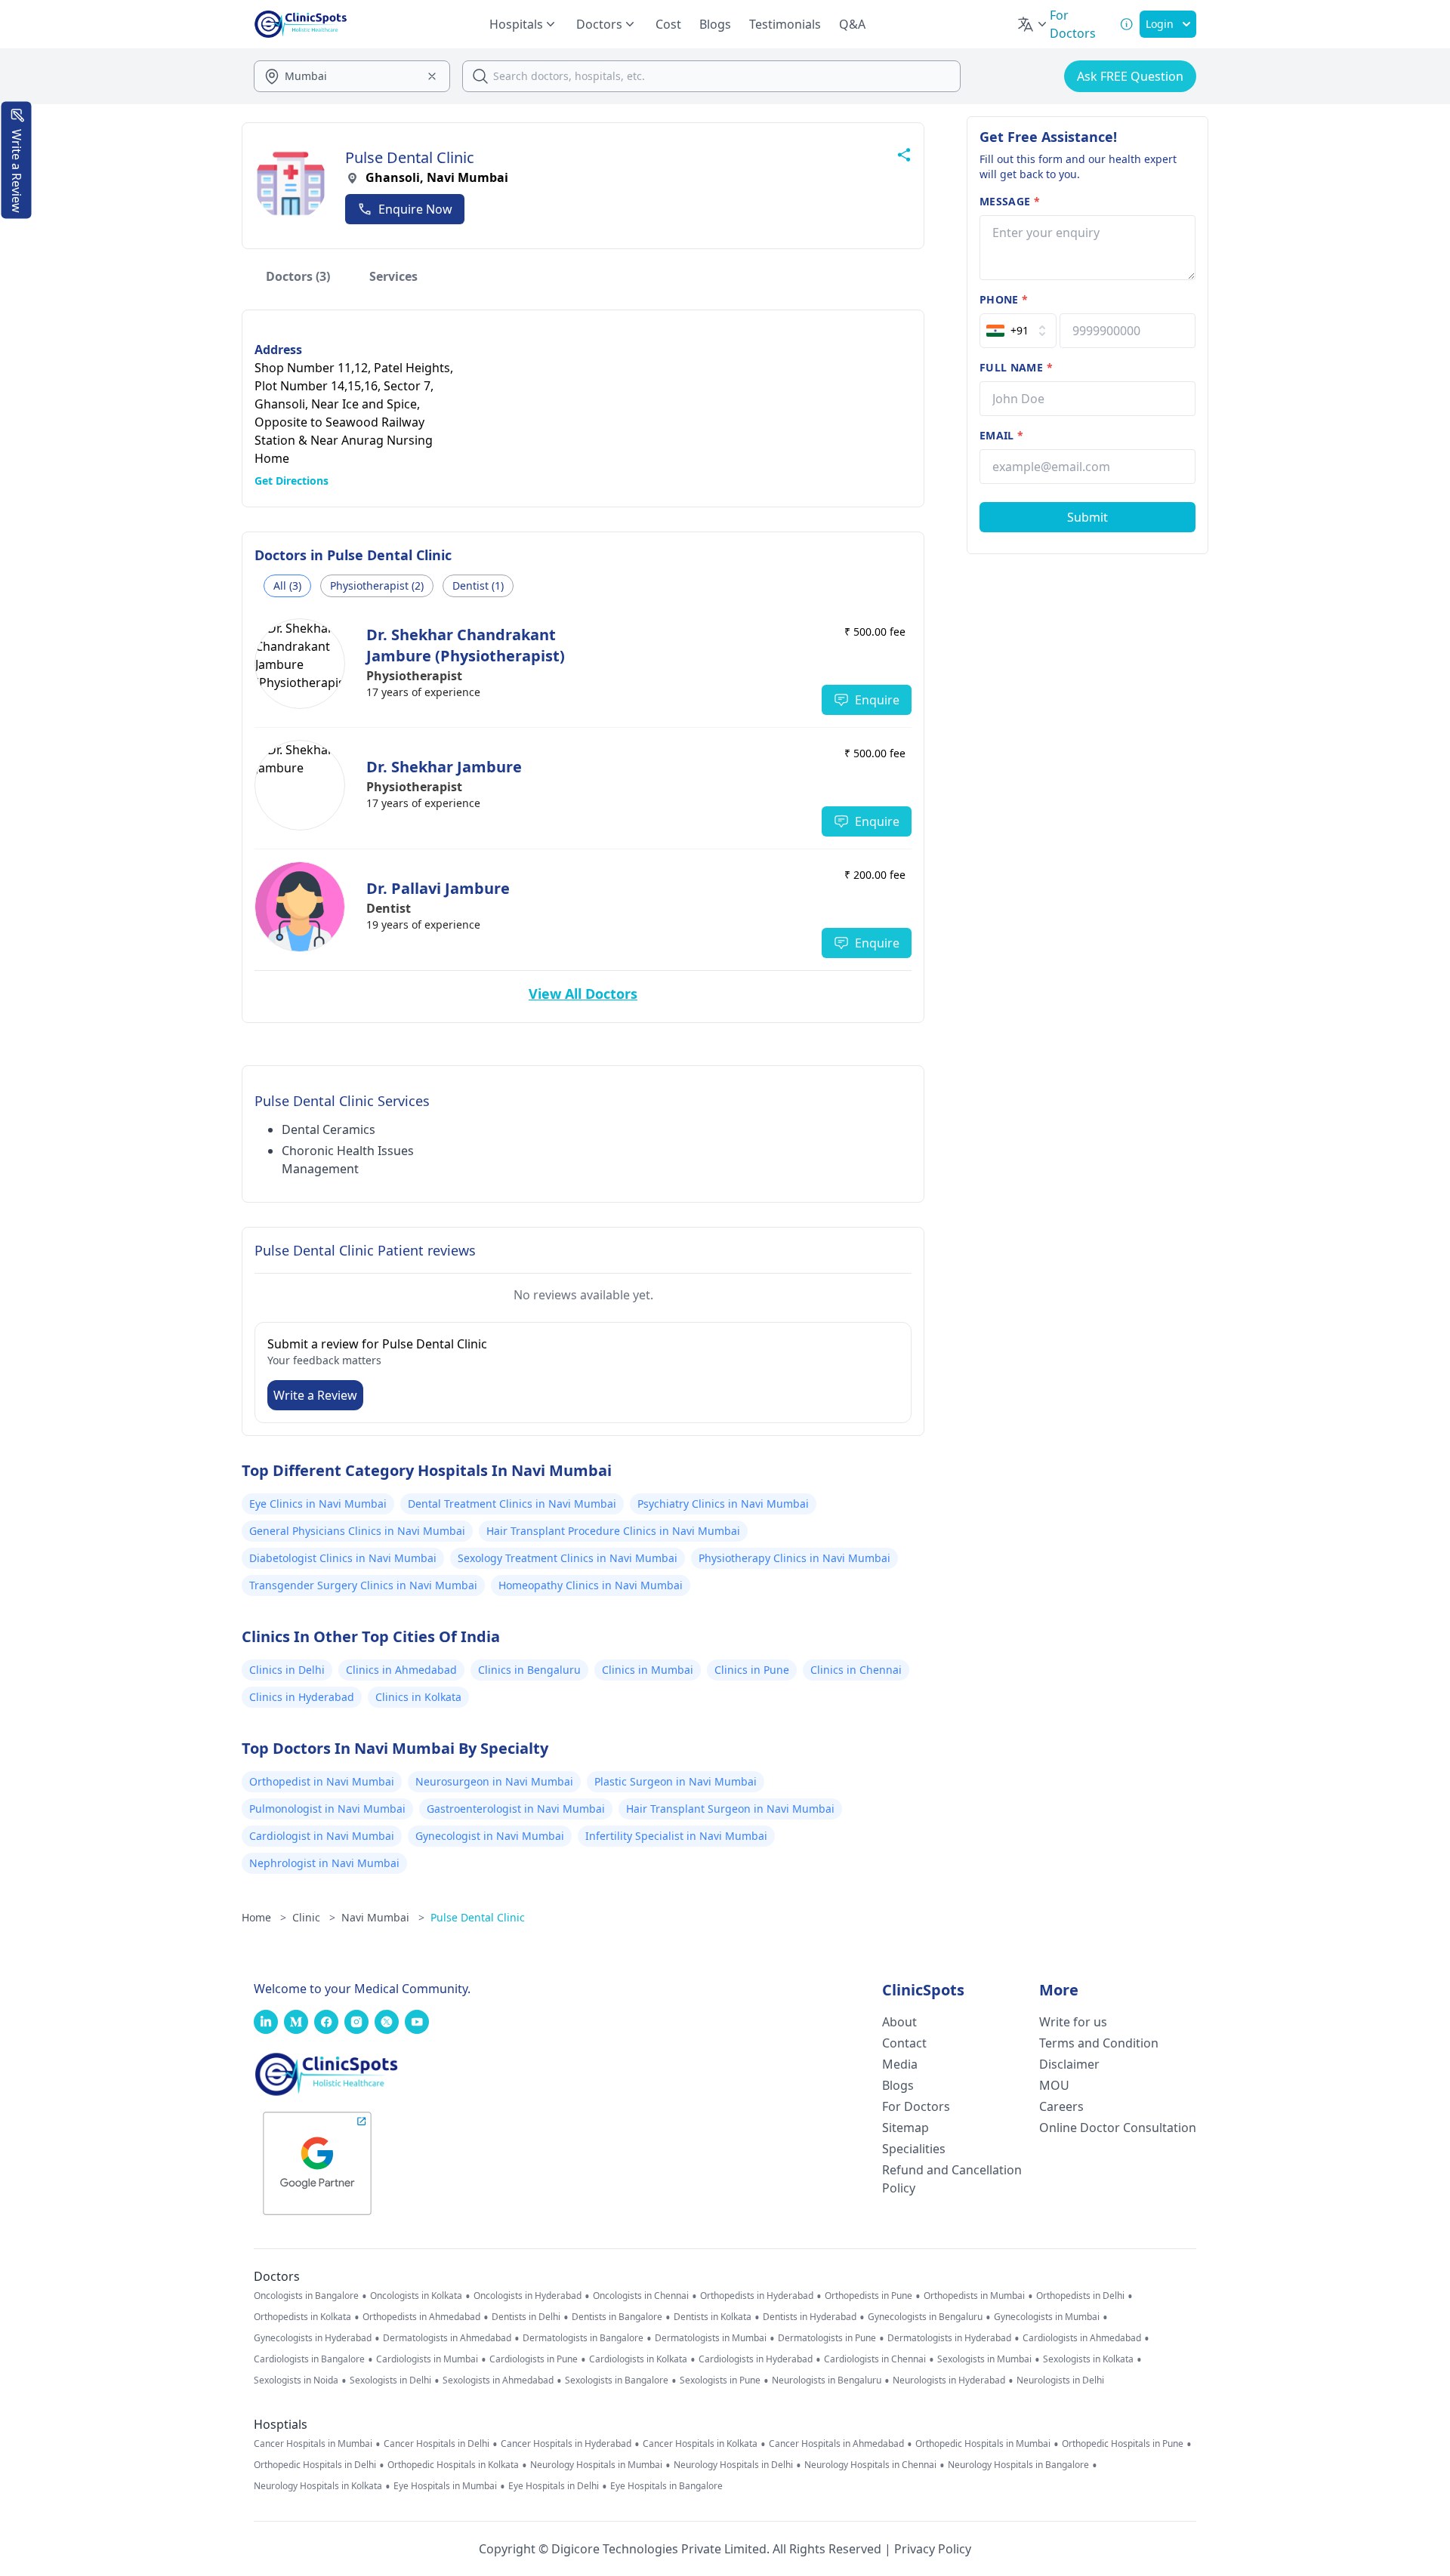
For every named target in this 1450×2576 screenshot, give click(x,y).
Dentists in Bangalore (617, 2317)
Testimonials (785, 24)
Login (1160, 24)
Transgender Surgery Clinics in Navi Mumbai (363, 1585)
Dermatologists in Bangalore (583, 2338)
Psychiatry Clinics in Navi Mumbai (723, 1504)
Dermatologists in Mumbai (711, 2338)
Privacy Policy (933, 2549)
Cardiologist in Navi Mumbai (322, 1836)
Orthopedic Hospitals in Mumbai (983, 2444)
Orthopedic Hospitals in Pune (1123, 2444)
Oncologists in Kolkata (416, 2296)
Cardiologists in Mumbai (427, 2359)
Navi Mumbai (383, 1917)
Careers (1061, 2106)
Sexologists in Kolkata (1088, 2359)
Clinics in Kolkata (418, 1697)
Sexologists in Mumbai (984, 2359)
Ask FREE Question (1130, 76)
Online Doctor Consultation (1118, 2128)
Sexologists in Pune (720, 2380)
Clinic (314, 1917)
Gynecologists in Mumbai (1047, 2317)
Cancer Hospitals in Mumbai (313, 2444)
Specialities (914, 2149)
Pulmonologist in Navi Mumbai (327, 1809)
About (899, 2022)
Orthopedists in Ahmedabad (421, 2317)
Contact (904, 2043)
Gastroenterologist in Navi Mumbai (516, 1809)
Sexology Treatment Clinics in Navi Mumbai (568, 1558)
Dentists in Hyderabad (810, 2317)
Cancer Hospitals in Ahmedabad (836, 2444)
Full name (1016, 367)
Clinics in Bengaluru (529, 1670)
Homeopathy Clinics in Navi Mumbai (591, 1585)
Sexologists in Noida (296, 2380)
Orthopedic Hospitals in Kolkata (453, 2465)
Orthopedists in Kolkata (302, 2317)
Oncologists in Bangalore (306, 2296)
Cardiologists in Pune (534, 2359)
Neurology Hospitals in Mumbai (596, 2465)
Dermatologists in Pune (827, 2338)
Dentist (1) (478, 585)
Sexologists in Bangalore (617, 2380)
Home (264, 1917)
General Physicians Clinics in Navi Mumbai (357, 1531)
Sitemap (905, 2128)
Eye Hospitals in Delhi (554, 2486)
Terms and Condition (1099, 2043)
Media (900, 2064)
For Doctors (916, 2106)
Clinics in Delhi (287, 1670)
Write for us (1073, 2022)
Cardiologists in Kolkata (638, 2359)
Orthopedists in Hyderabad (757, 2296)
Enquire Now (415, 209)
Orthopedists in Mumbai (974, 2296)
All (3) (287, 585)
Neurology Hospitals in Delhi (733, 2465)
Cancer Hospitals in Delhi (437, 2444)
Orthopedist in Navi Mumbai (322, 1781)
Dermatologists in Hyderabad (949, 2338)
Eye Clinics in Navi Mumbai (318, 1504)
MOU (1054, 2085)
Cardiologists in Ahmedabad (1082, 2338)
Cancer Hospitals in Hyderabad (566, 2444)
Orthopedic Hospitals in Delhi (315, 2465)
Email (1001, 435)
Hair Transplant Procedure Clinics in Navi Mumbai (613, 1531)
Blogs (715, 24)
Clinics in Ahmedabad (401, 1670)
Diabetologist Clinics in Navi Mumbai (343, 1558)
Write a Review (315, 1395)
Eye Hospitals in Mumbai (445, 2486)
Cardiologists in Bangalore (309, 2359)
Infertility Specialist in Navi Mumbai (676, 1836)
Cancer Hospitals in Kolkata (700, 2444)
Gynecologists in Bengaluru (925, 2317)
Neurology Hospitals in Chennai (870, 2465)
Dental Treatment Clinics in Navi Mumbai (512, 1504)
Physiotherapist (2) (377, 585)
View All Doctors (583, 994)
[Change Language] (1033, 24)
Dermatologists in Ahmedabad (447, 2338)
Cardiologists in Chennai (875, 2359)
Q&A (852, 24)
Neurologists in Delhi (1060, 2380)
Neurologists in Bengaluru (827, 2380)
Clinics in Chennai (856, 1670)
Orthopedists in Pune (868, 2296)
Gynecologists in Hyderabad (313, 2338)
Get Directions (292, 481)
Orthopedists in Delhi (1080, 2296)
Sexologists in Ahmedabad (498, 2380)
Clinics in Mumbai (648, 1670)
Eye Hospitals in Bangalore (666, 2486)
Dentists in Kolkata (713, 2317)
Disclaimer (1069, 2064)
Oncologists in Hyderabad (528, 2296)
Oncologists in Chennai (641, 2296)
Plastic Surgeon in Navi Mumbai (676, 1781)
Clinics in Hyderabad (302, 1697)
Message (1010, 201)
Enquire (877, 700)
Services (393, 276)
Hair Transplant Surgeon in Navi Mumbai (730, 1809)
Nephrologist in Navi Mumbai (324, 1863)
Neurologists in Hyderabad (949, 2380)
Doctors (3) (298, 276)
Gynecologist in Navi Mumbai (490, 1836)
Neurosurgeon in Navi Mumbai (494, 1781)
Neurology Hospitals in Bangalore (1018, 2465)
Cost (668, 24)
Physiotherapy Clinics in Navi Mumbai (794, 1558)
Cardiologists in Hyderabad (756, 2359)
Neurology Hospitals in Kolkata (318, 2486)
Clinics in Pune (752, 1670)
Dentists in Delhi (526, 2317)
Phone (1004, 299)
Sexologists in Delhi (390, 2380)
